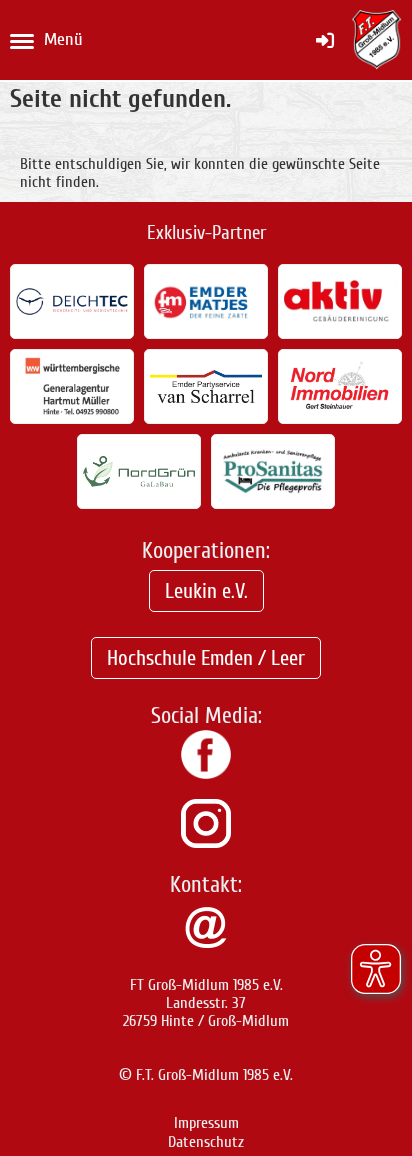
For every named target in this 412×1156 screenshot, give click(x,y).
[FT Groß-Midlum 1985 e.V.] (206, 774)
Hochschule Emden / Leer (206, 658)
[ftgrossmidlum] (206, 843)
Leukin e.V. (206, 591)
